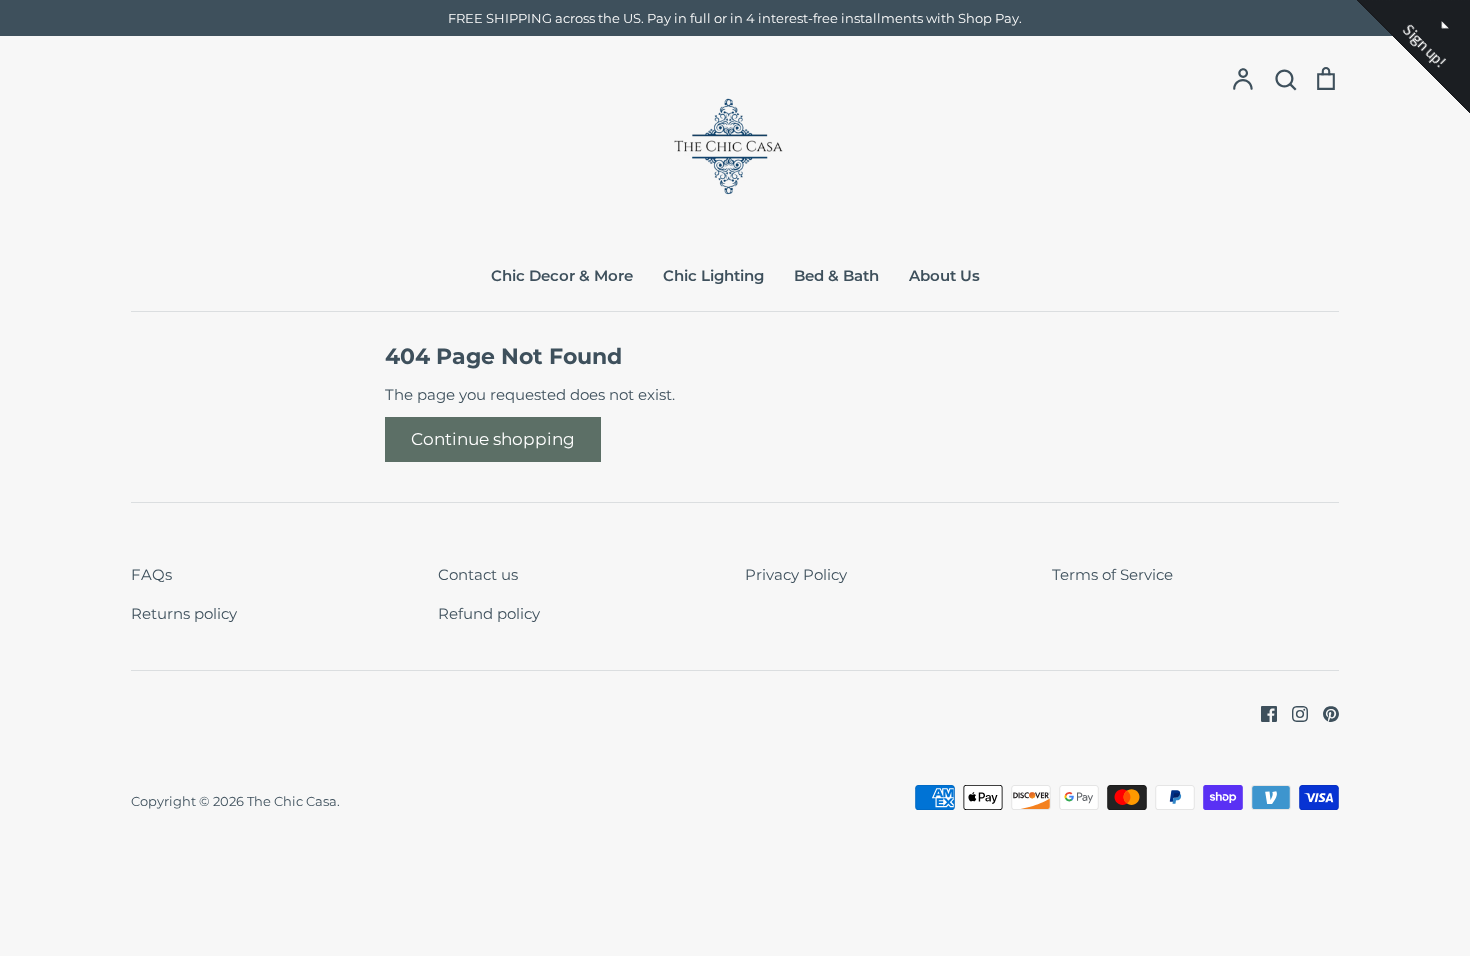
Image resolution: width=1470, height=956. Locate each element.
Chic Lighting (713, 275)
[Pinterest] (1323, 712)
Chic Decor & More (562, 275)
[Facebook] (1261, 712)
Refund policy (489, 613)
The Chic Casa (292, 801)
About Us (944, 275)
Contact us (478, 574)
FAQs (151, 574)
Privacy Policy (796, 574)
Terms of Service (1112, 574)
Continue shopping (493, 439)
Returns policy (184, 613)
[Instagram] (1292, 712)
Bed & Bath (836, 275)
